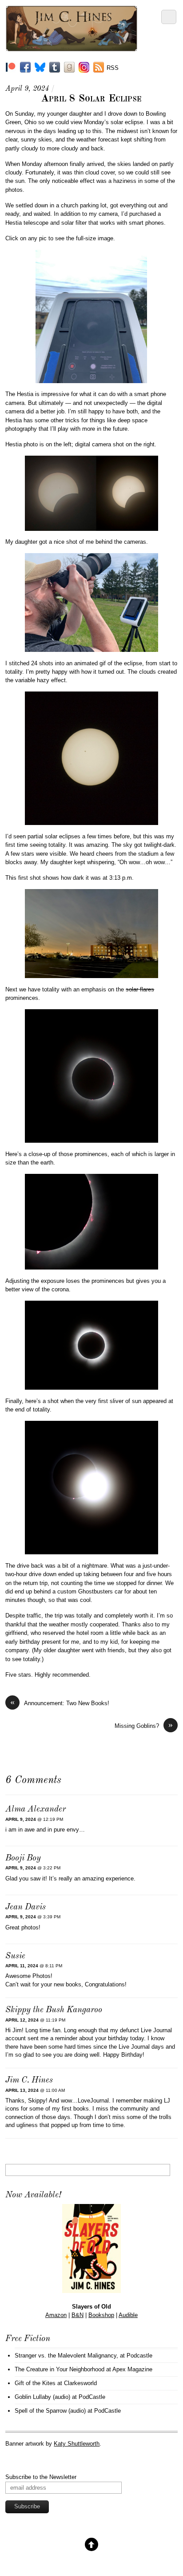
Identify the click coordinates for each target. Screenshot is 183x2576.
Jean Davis (26, 1907)
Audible (128, 2315)
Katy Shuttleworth (77, 2444)
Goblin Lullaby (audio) (42, 2397)
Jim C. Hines (29, 2081)
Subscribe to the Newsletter (41, 2477)
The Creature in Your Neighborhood (60, 2369)
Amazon (56, 2315)
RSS (113, 68)
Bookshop (101, 2315)
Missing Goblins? (144, 1725)
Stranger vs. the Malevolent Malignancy (66, 2356)
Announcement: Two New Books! (60, 1703)
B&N (78, 2315)
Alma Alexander (36, 1810)
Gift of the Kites (35, 2383)
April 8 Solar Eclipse (91, 99)
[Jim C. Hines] (71, 48)
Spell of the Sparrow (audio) (50, 2411)
